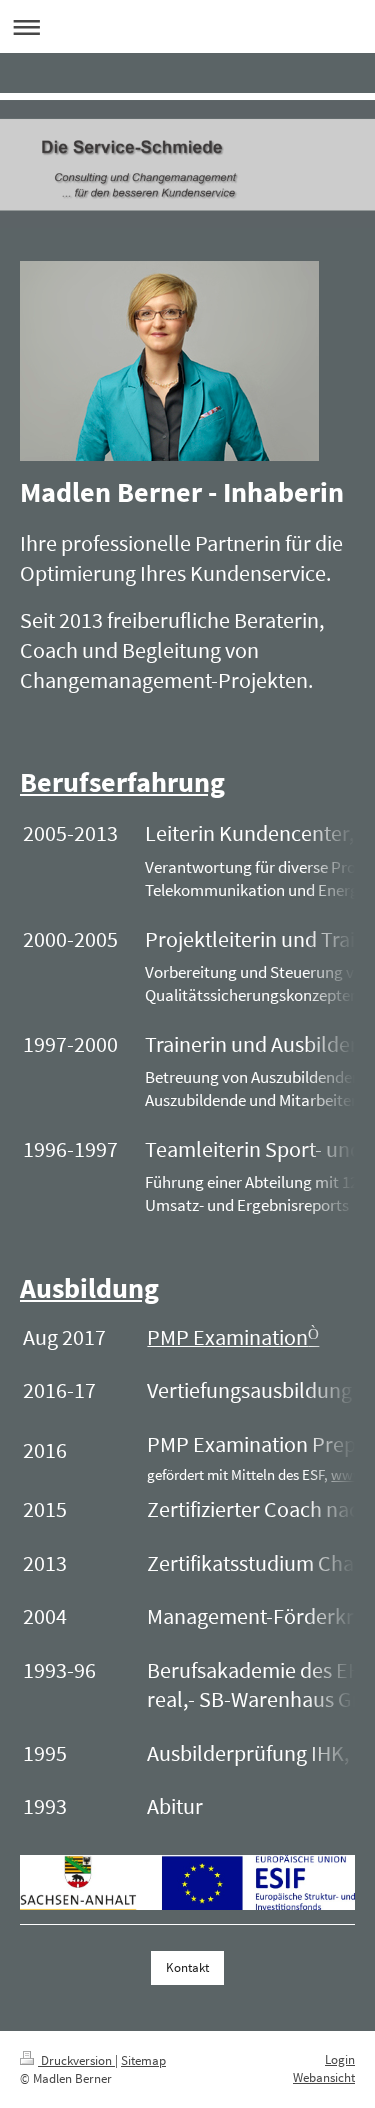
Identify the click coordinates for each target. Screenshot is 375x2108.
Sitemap (143, 2060)
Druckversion (76, 2060)
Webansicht (324, 2077)
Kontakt (187, 1967)
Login (340, 2059)
